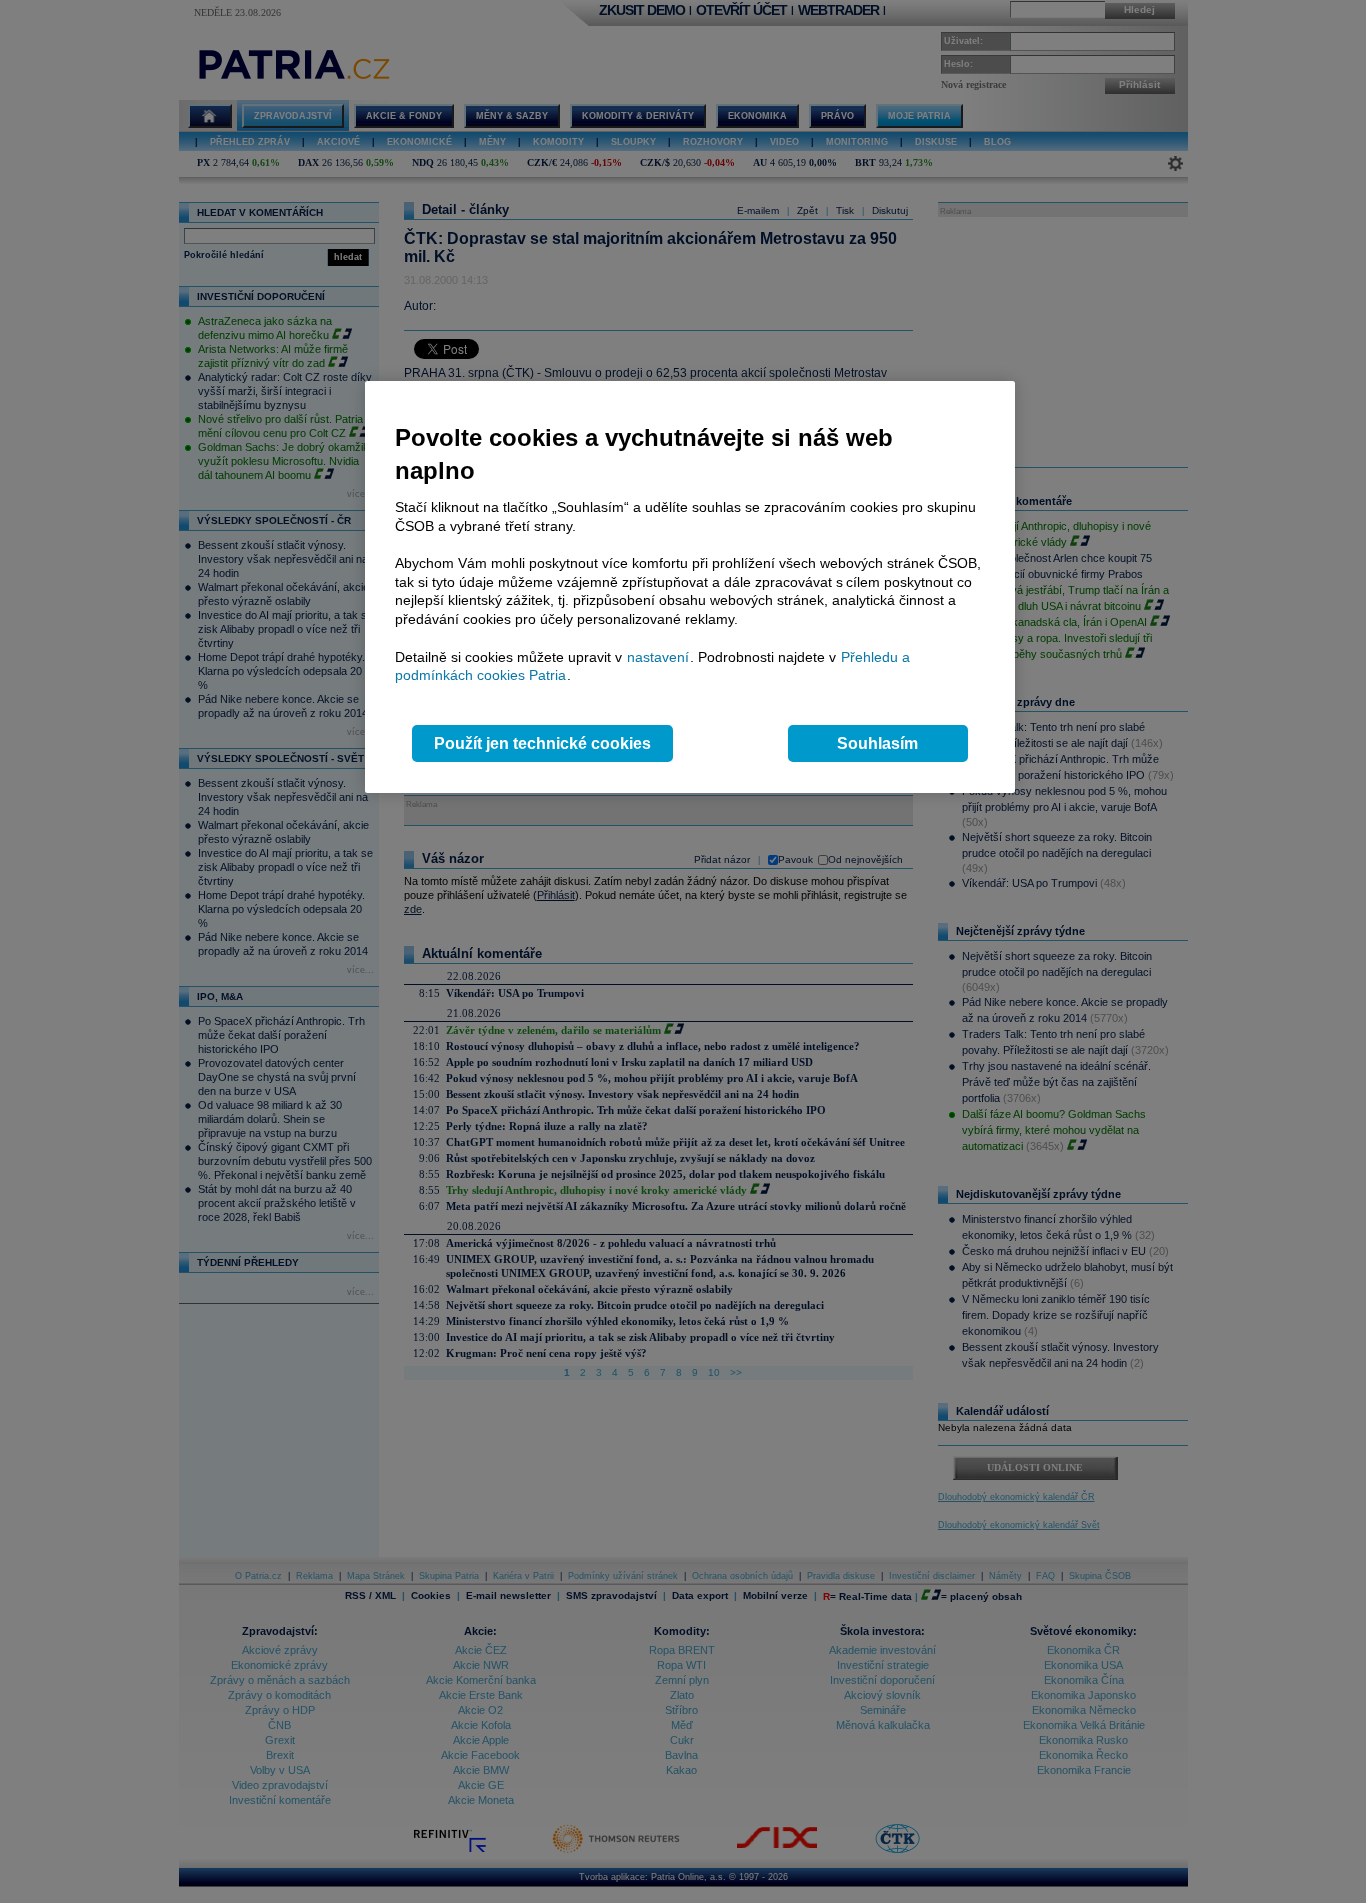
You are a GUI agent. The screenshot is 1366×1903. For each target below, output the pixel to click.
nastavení (658, 657)
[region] (690, 587)
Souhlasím (877, 743)
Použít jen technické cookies (542, 743)
